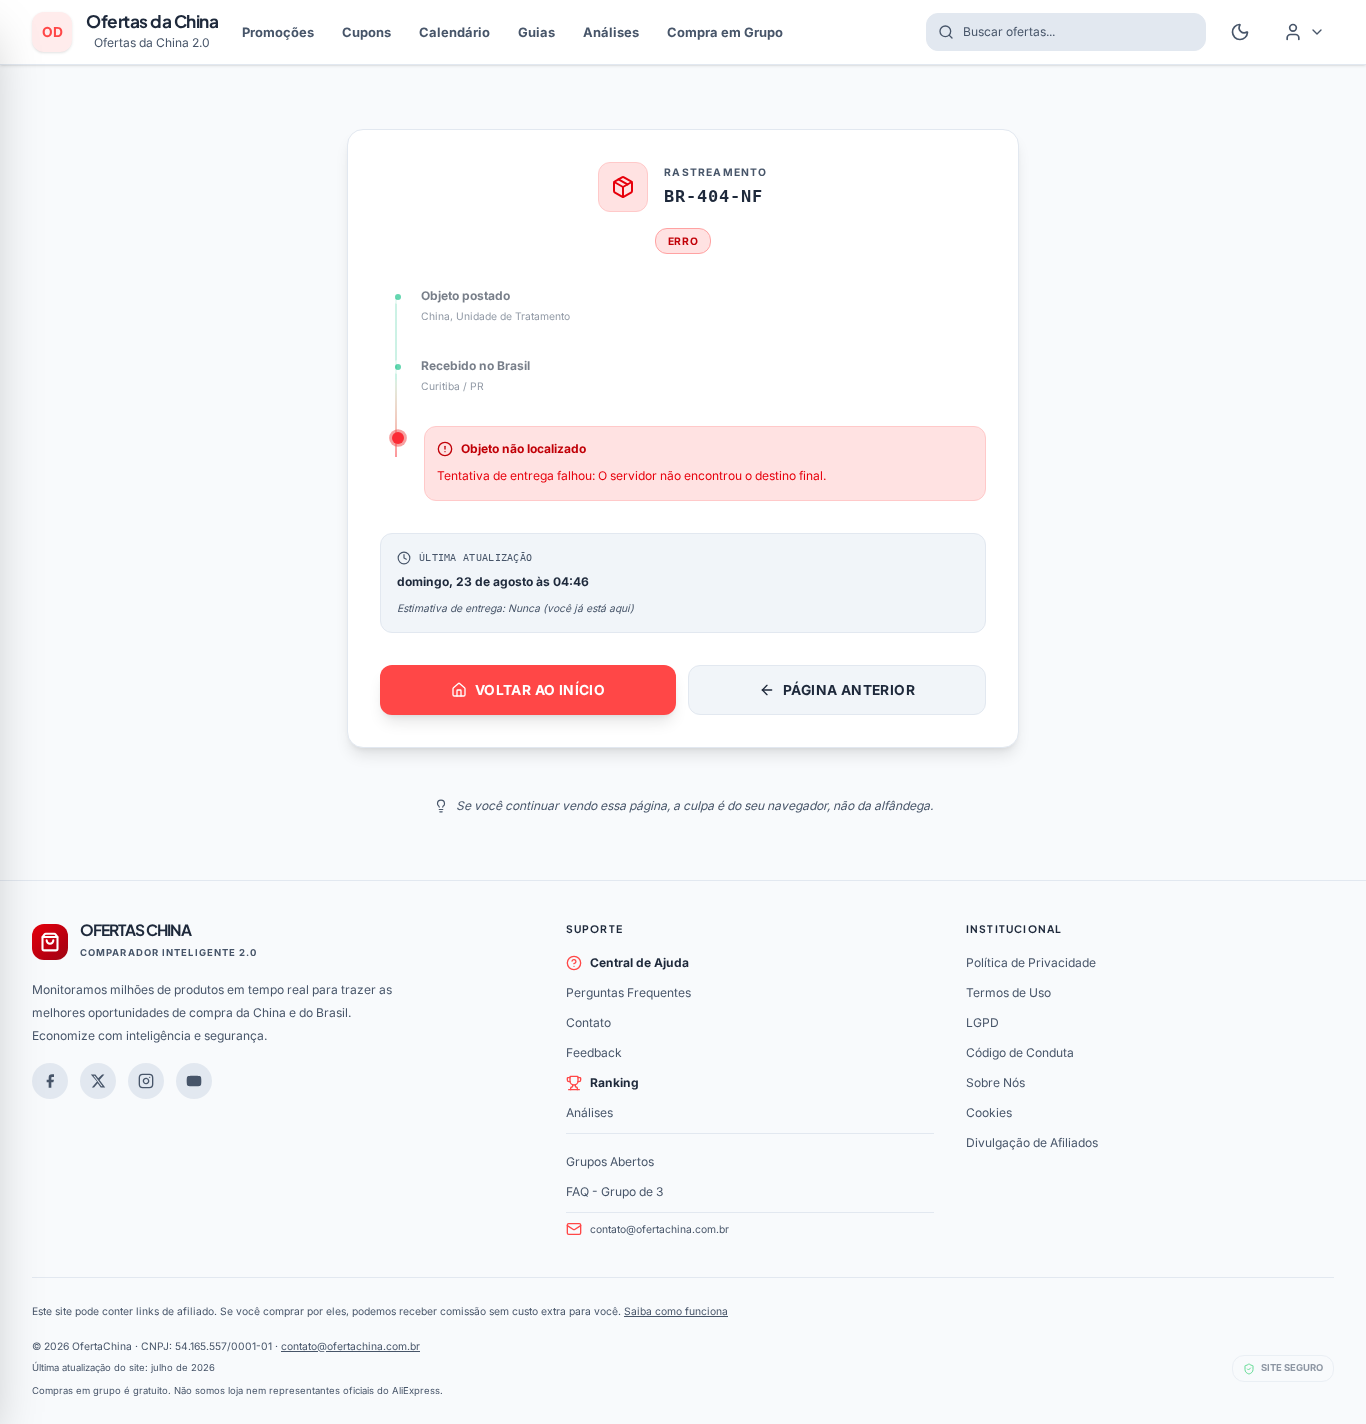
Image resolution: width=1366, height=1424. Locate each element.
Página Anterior (849, 690)
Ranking (614, 1082)
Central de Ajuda (639, 962)
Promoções (278, 32)
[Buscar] (940, 32)
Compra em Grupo (725, 32)
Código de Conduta (1020, 1052)
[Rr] (98, 1081)
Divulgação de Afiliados (1032, 1142)
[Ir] (194, 1081)
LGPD (982, 1022)
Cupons (366, 32)
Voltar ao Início (540, 690)
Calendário (454, 32)
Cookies (989, 1112)
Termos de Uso (1008, 992)
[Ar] (146, 1081)
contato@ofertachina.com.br (659, 1229)
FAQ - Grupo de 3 (614, 1191)
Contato (588, 1022)
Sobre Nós (995, 1082)
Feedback (594, 1052)
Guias (536, 32)
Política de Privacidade (1031, 962)
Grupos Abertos (610, 1161)
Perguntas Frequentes (628, 992)
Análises (611, 32)
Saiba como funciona (676, 1311)
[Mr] (50, 1081)
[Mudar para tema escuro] (1240, 32)
